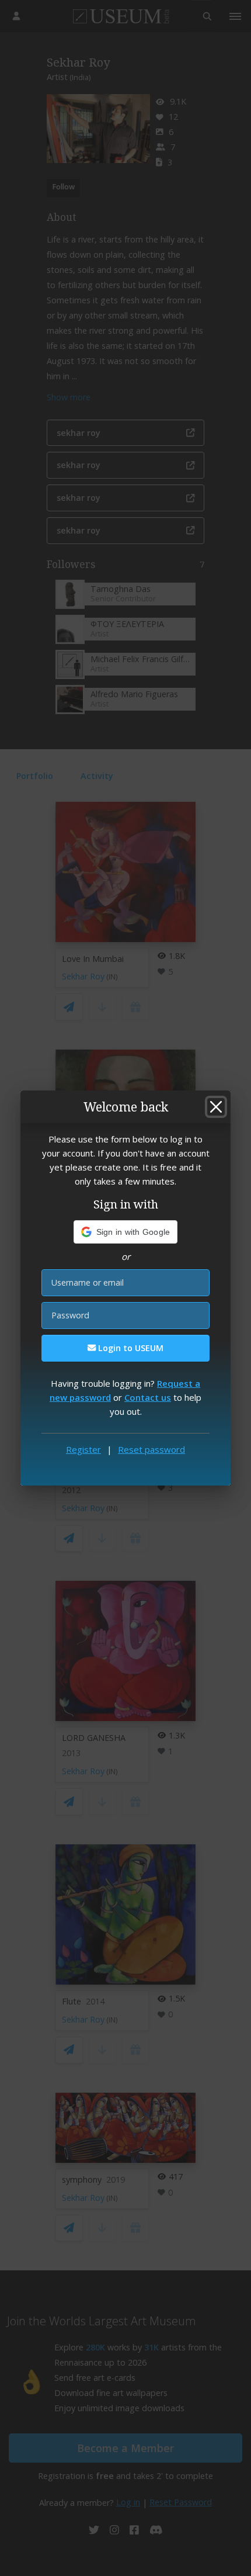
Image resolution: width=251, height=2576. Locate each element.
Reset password (151, 1449)
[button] (126, 1232)
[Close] (216, 1107)
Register (83, 1449)
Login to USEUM (130, 1348)
